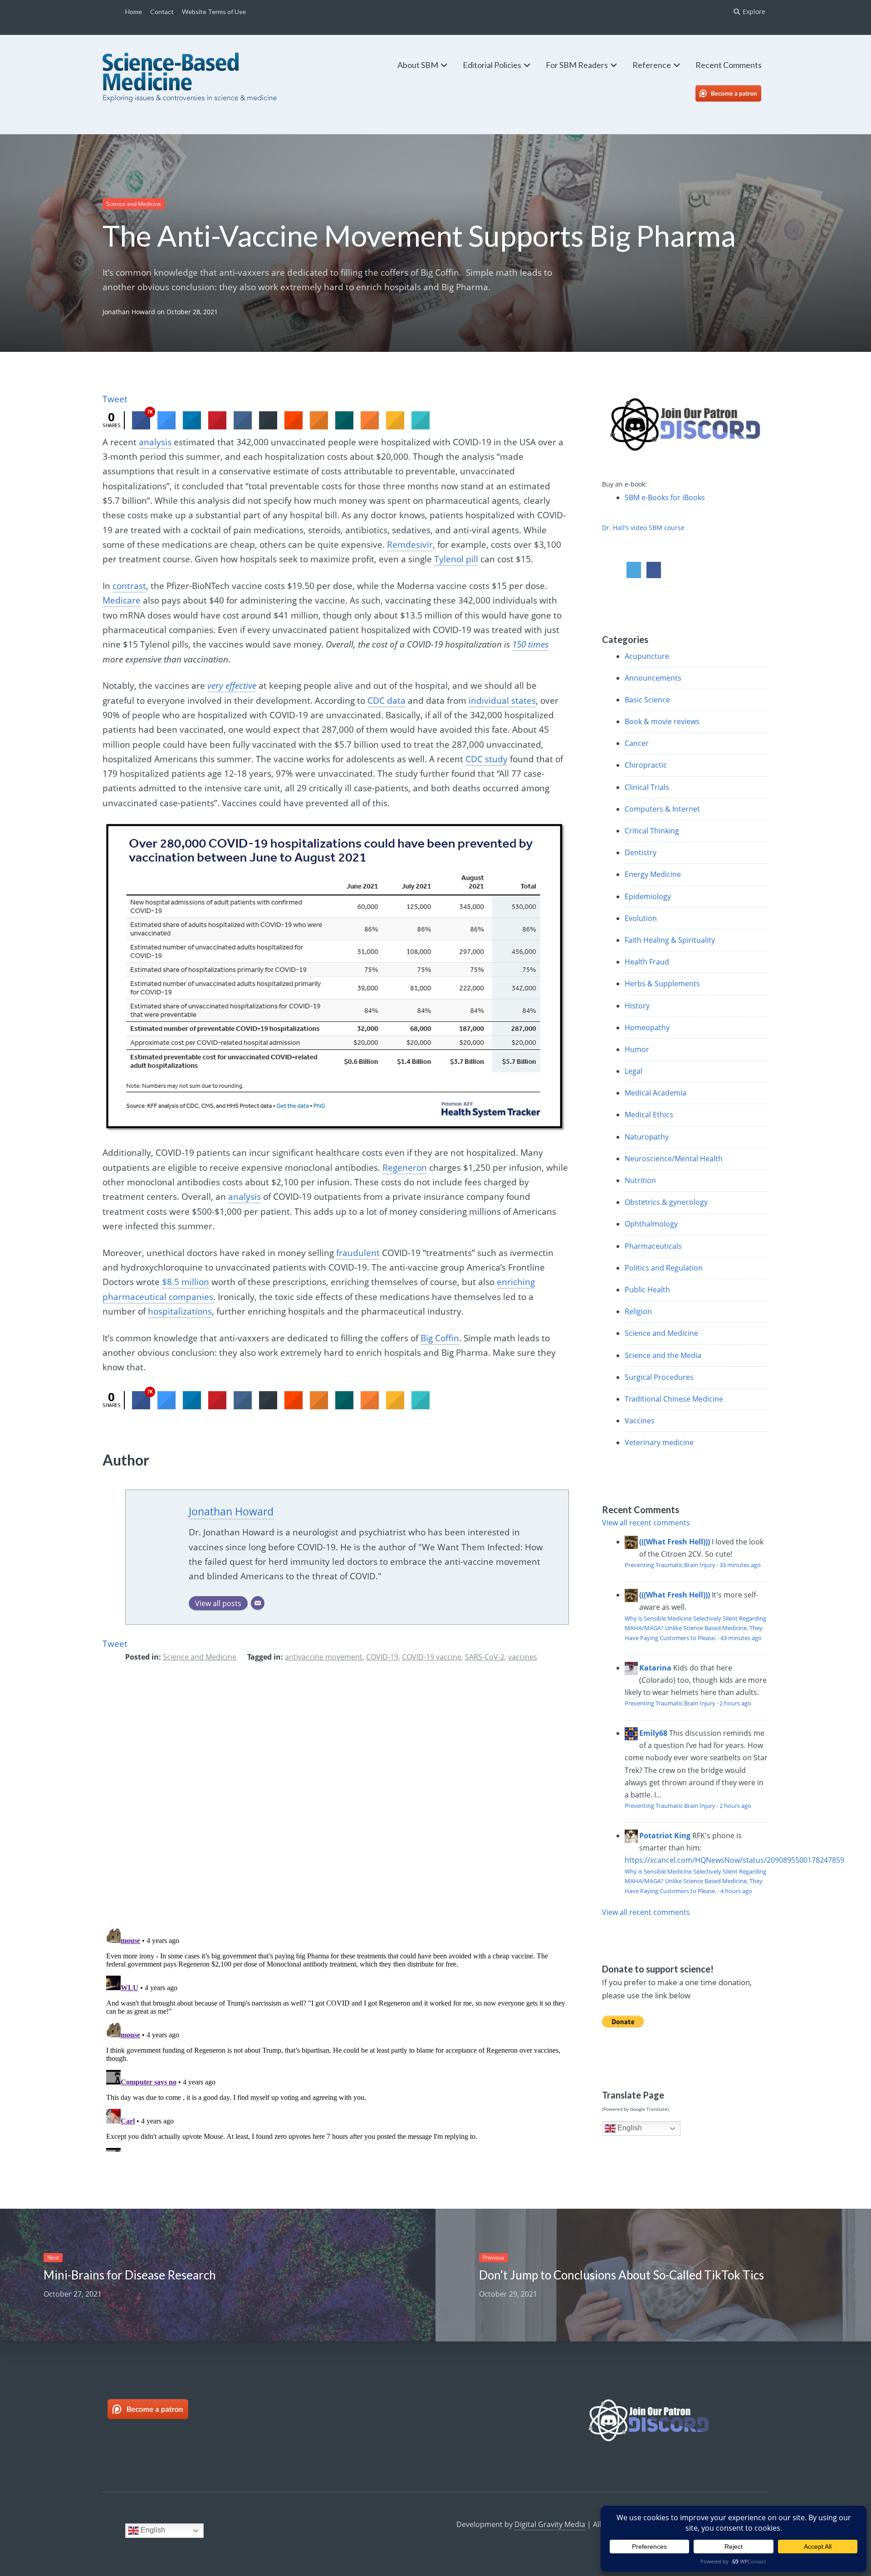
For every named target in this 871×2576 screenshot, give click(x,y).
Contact (162, 12)
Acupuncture (647, 656)
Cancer (637, 743)
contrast (129, 586)
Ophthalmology (651, 1224)
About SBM (418, 65)
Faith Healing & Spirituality (670, 940)
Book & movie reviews (662, 721)
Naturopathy (647, 1137)
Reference (652, 65)
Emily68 (653, 1733)
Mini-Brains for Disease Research (130, 2275)
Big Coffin (440, 1338)
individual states (502, 701)
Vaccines (640, 1421)
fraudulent (358, 1253)
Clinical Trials (647, 787)
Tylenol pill (456, 559)
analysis (155, 442)
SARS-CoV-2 (485, 1657)
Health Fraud (647, 962)
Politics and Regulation (664, 1268)
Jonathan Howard (129, 312)
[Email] (258, 1603)
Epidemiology (648, 896)
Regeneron (405, 1168)
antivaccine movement (324, 1657)
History (637, 1006)
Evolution (641, 918)
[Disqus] (336, 1802)
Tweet (115, 399)
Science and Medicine (134, 204)
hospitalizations (180, 1311)
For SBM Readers (577, 65)
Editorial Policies (492, 65)
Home (134, 12)
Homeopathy (647, 1027)
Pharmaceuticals (653, 1246)
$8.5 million (186, 1282)
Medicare (122, 600)
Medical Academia (656, 1093)
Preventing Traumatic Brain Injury (670, 1565)
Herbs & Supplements (662, 984)
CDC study (487, 759)
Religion (638, 1311)
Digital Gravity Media (550, 2524)
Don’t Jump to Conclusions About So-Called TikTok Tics (621, 2275)
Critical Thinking (652, 831)
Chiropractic (646, 765)
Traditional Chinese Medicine (674, 1399)
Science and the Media (663, 1355)
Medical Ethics (649, 1115)
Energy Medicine (653, 874)
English (629, 2128)
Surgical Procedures (659, 1377)
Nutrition (640, 1180)
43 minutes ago (741, 1638)
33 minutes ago (740, 1565)
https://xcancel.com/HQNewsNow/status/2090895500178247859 (734, 1860)
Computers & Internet (662, 809)
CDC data (387, 701)
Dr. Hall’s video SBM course (643, 528)
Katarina (655, 1668)
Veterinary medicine (659, 1442)
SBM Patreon (738, 93)
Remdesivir (410, 545)
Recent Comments (729, 65)
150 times (530, 644)
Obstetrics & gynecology (666, 1202)
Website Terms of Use (214, 12)
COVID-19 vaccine (432, 1657)
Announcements (653, 678)
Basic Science (647, 700)
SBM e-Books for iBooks (665, 497)
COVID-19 (382, 1657)
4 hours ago (736, 1891)
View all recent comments (646, 1523)
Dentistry (641, 852)
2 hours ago (735, 1703)
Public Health (647, 1290)
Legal (634, 1071)
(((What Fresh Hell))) (675, 1542)
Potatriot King (665, 1836)
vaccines (523, 1657)
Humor (637, 1049)
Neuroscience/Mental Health (674, 1159)
